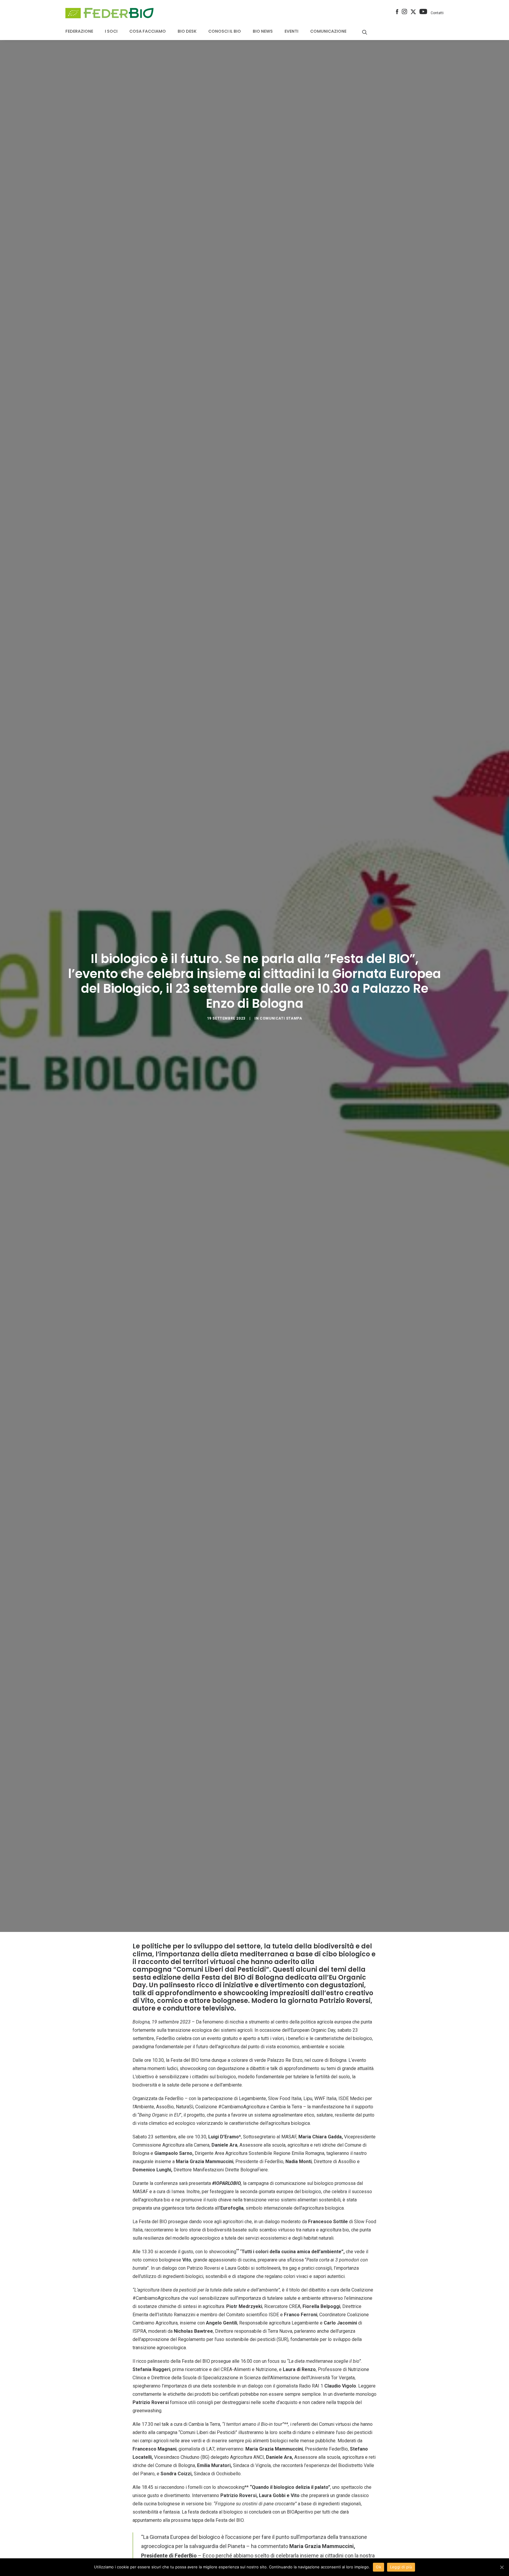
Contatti (437, 13)
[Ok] (502, 2567)
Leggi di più (401, 2567)
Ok (379, 2567)
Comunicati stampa (281, 1018)
